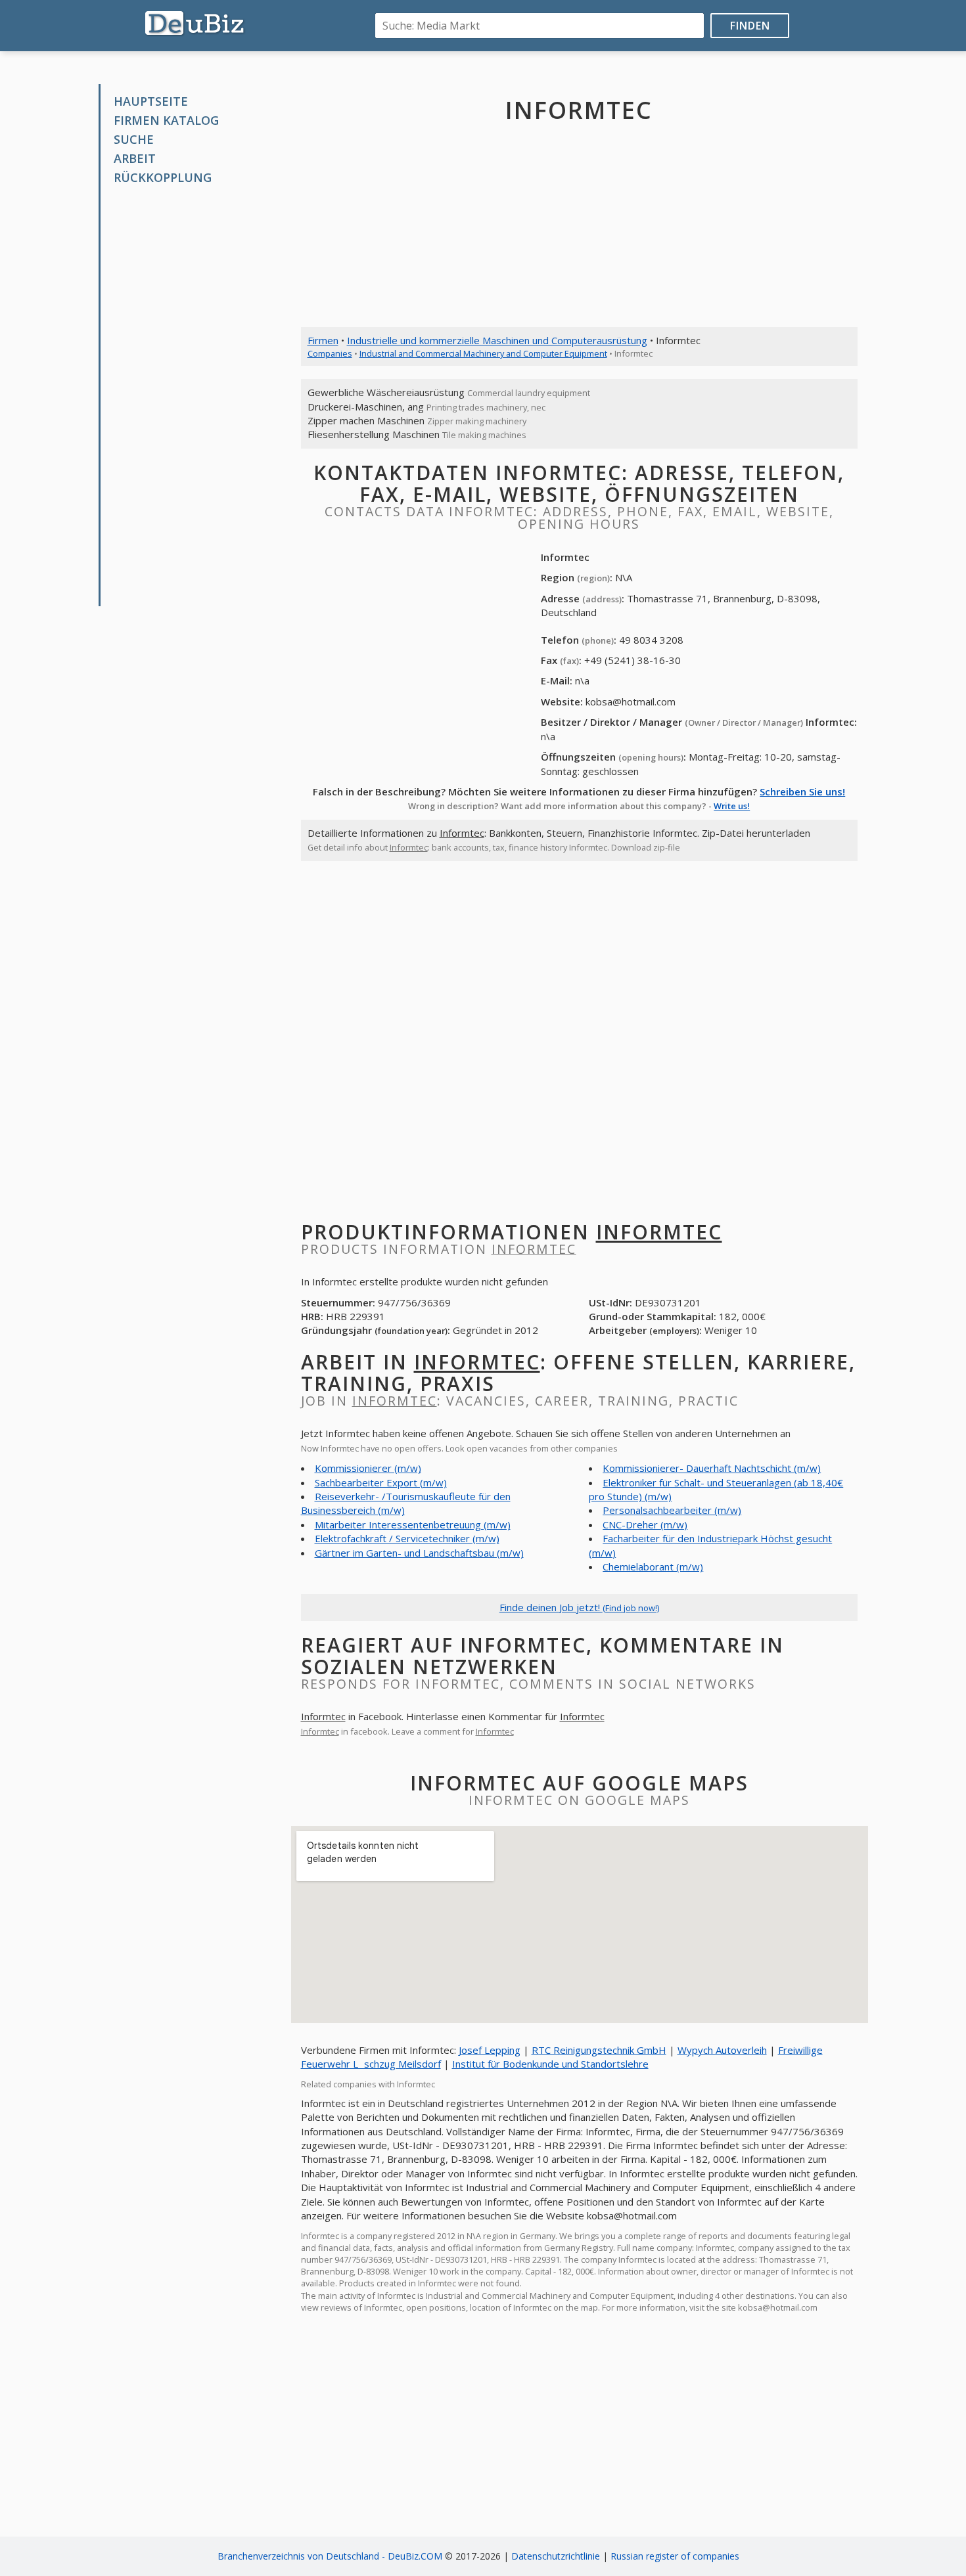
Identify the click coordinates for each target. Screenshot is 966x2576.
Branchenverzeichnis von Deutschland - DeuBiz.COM (330, 2556)
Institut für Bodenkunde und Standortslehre (550, 2064)
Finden (750, 26)
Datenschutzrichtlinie (556, 2556)
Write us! (732, 806)
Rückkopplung (163, 177)
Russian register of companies (675, 2556)
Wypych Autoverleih (722, 2050)
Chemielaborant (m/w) (653, 1566)
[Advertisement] (199, 396)
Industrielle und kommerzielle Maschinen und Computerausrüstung (497, 340)
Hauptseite (151, 101)
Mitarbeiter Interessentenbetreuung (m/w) (413, 1524)
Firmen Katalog (166, 120)
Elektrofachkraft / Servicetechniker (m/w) (407, 1538)
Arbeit (135, 158)
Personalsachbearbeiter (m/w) (672, 1510)
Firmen (323, 340)
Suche (134, 139)
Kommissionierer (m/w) (368, 1468)
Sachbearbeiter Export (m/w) (381, 1482)
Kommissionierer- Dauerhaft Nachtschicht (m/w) (712, 1468)
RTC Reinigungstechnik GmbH (599, 2050)
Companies (330, 353)
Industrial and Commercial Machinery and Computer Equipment (483, 353)
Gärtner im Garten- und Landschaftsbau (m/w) (419, 1553)
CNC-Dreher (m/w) (645, 1524)
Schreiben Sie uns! (802, 791)
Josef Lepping (490, 2050)
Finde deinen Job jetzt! (579, 1607)
